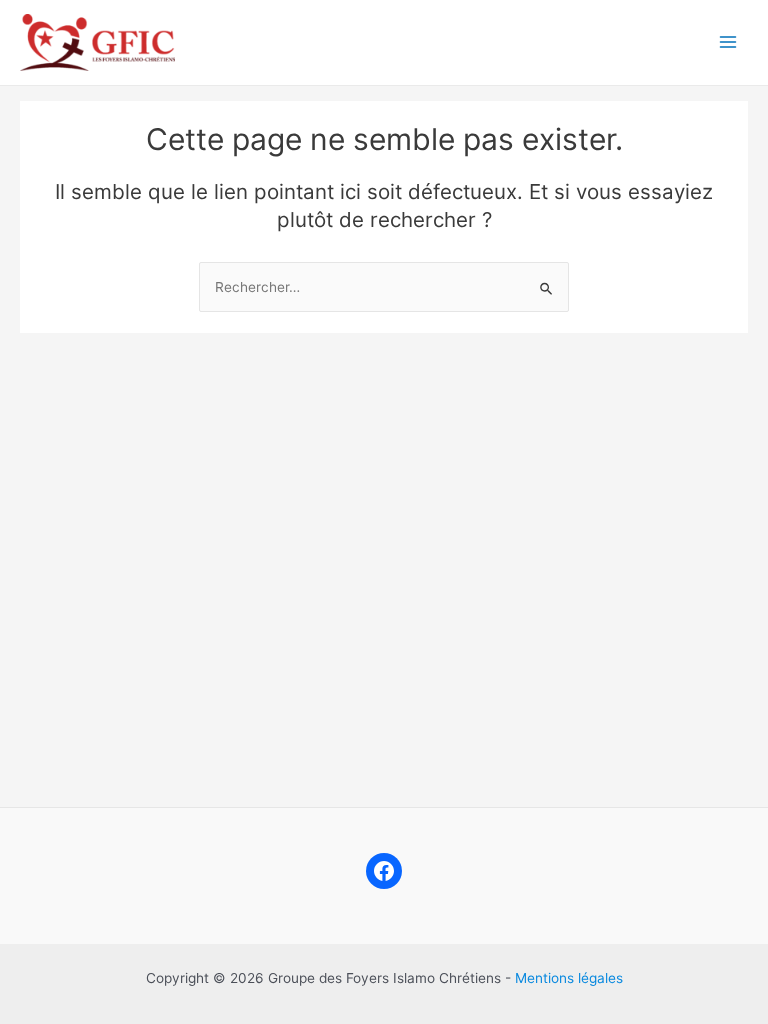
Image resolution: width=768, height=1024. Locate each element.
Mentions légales (569, 978)
